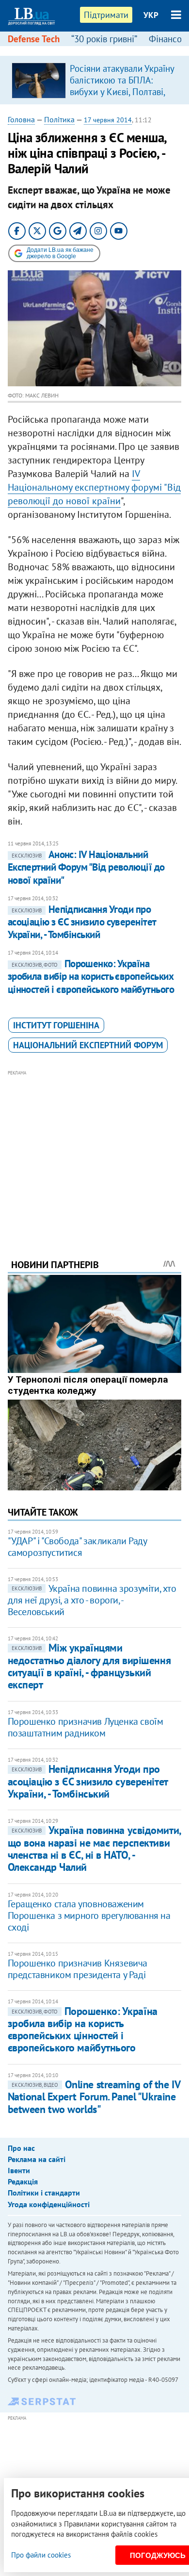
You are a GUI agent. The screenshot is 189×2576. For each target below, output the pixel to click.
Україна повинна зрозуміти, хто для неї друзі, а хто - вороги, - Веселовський (92, 1600)
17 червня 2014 (108, 120)
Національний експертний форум (88, 1045)
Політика (59, 119)
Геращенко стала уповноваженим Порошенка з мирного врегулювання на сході (89, 1915)
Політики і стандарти (44, 2193)
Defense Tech (34, 39)
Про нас (21, 2148)
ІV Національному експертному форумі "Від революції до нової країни (94, 487)
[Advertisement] (95, 1151)
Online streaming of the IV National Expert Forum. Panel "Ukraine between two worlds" (94, 2097)
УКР (151, 15)
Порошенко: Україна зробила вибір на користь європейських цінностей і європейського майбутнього (91, 976)
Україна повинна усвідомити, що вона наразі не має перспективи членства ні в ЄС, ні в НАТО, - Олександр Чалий (94, 1849)
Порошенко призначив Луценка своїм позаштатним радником (86, 1727)
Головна (21, 119)
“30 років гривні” (104, 39)
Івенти (19, 2170)
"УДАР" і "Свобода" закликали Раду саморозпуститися (77, 1547)
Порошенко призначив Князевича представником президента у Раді (78, 1969)
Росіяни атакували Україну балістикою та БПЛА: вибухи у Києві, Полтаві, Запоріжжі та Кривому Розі (122, 92)
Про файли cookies (41, 2555)
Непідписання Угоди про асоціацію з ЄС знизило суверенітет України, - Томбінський (82, 922)
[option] (95, 80)
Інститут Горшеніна (56, 1025)
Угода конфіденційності (49, 2204)
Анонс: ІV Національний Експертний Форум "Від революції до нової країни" (86, 867)
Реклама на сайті (37, 2159)
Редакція (23, 2181)
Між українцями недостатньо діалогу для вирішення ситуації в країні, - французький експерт (89, 1666)
